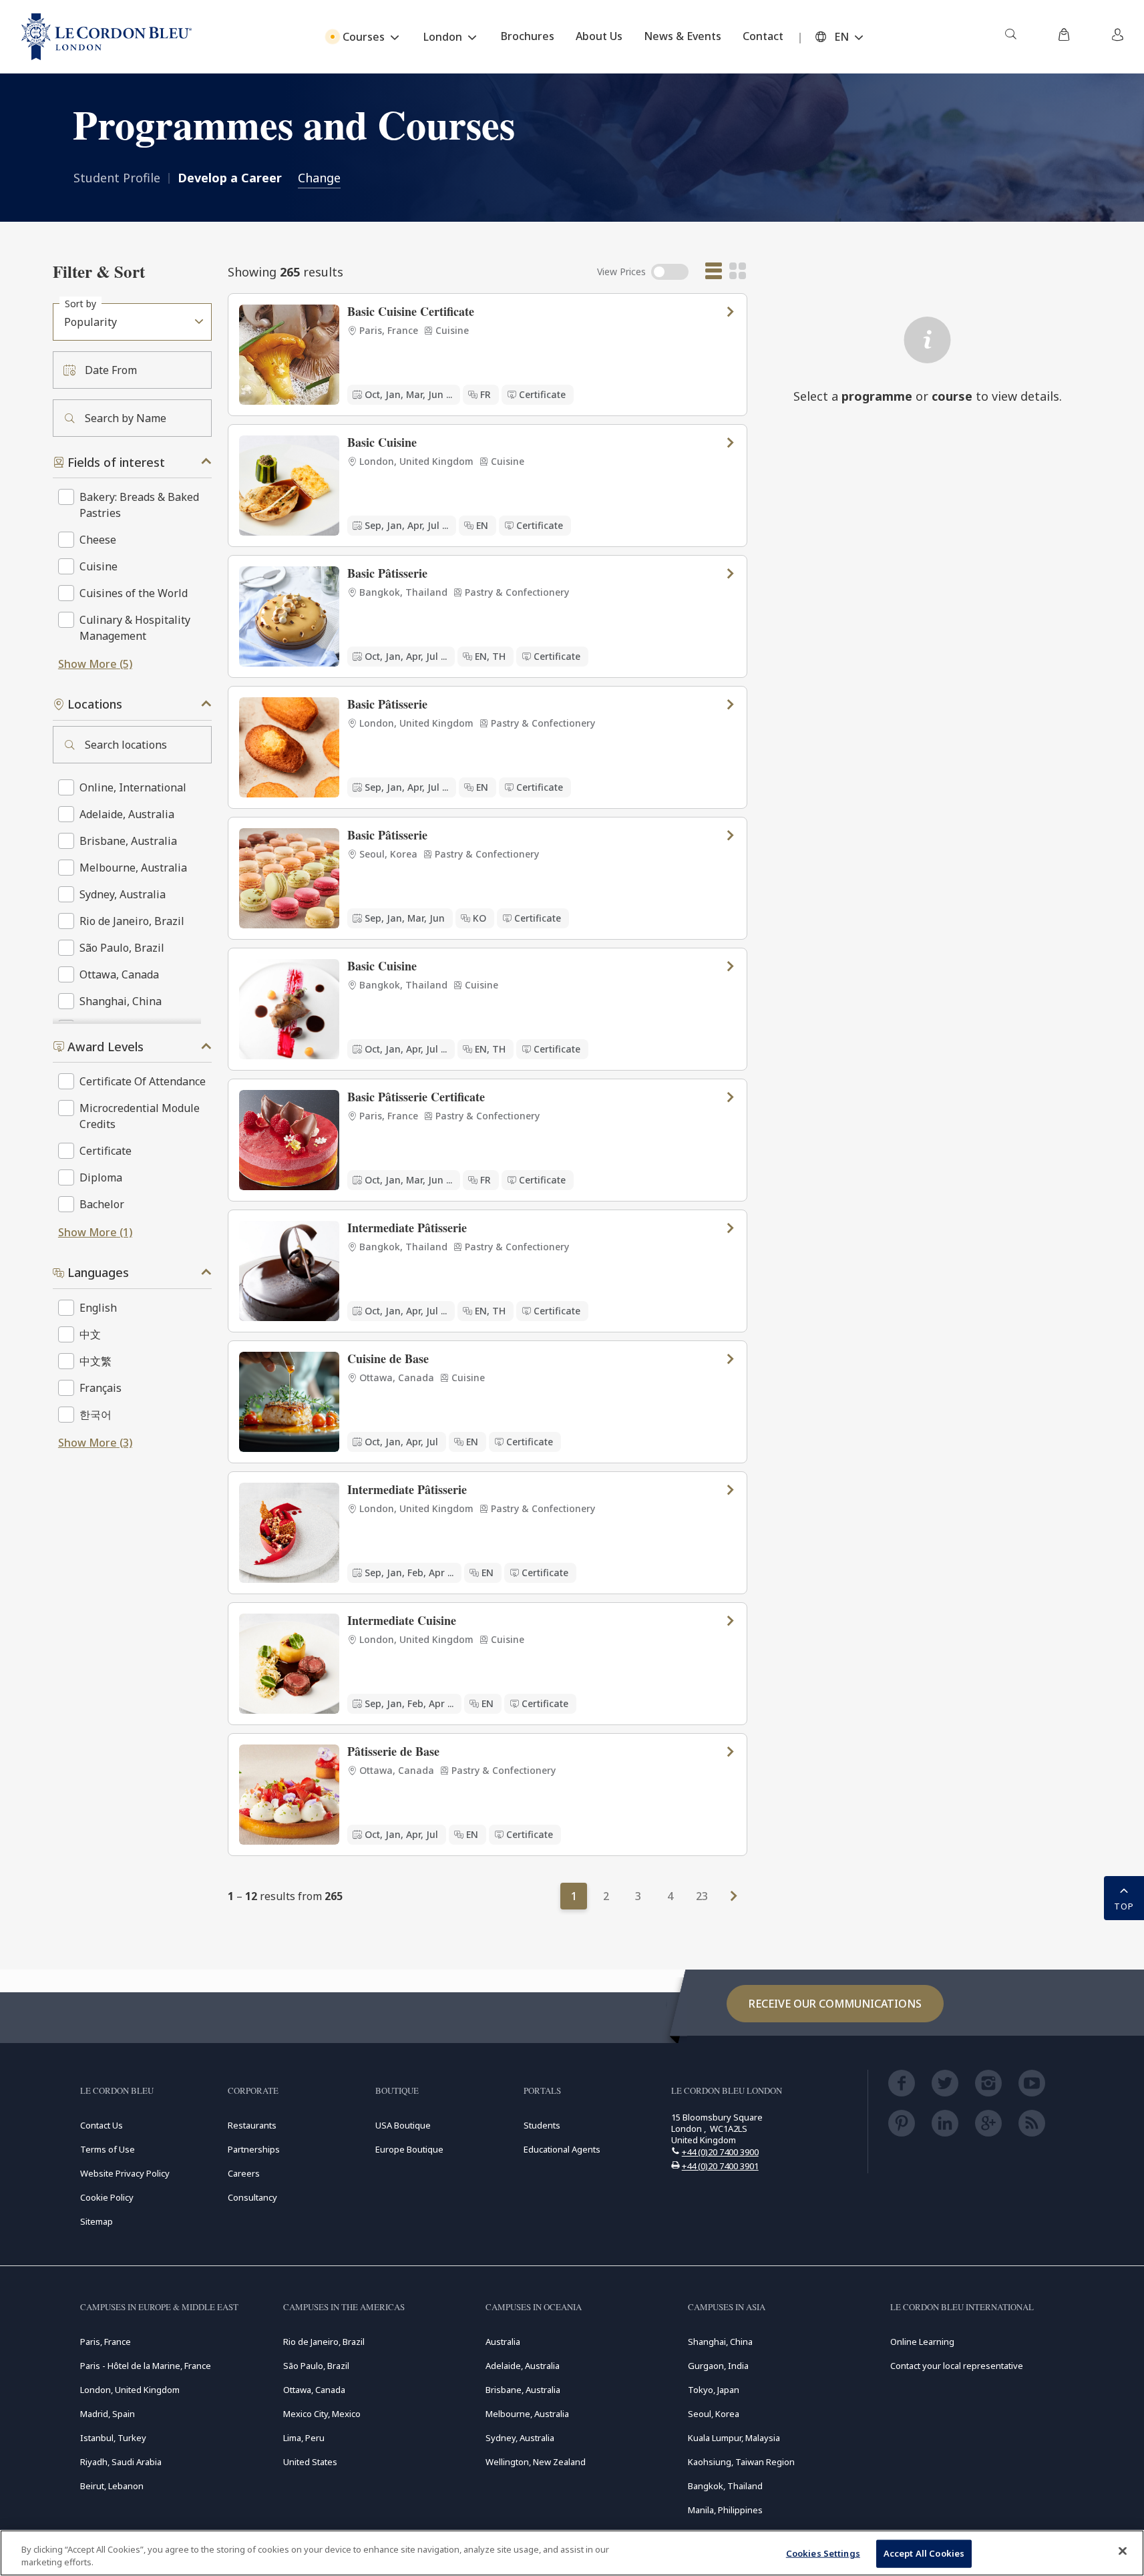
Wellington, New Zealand (536, 2462)
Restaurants (252, 2125)
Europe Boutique (409, 2149)
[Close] (1123, 2551)
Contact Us (102, 2125)
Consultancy (252, 2197)
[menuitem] (1010, 37)
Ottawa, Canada (314, 2390)
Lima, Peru (304, 2438)
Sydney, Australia (520, 2438)
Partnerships (254, 2149)
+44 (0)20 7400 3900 (720, 2152)
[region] (572, 2553)
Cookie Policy (107, 2197)
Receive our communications (835, 2004)
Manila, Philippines (725, 2510)
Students (542, 2125)
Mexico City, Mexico (322, 2414)
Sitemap (97, 2221)
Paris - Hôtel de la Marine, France (146, 2366)
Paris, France (106, 2342)
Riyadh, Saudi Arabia (121, 2462)
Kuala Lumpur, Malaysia (734, 2438)
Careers (244, 2173)
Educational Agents (562, 2149)
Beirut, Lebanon (112, 2486)
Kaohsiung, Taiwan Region (741, 2462)
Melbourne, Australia (527, 2414)
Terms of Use (108, 2149)
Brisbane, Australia (523, 2390)
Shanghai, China (720, 2342)
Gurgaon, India (718, 2366)
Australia (503, 2342)
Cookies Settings (823, 2553)
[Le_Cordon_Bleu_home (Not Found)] (107, 37)
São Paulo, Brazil (316, 2366)
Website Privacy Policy (125, 2173)
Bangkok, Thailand (725, 2486)
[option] (488, 355)
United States (310, 2462)
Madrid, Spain (108, 2414)
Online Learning (922, 2342)
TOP (1124, 1906)
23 (702, 1896)
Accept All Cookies (924, 2553)
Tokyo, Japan (714, 2390)
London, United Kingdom (130, 2390)
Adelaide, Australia (523, 2366)
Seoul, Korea (714, 2414)
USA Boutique (403, 2125)
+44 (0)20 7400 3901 (720, 2166)
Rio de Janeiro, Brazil (324, 2342)
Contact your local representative (957, 2366)
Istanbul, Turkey (113, 2438)
